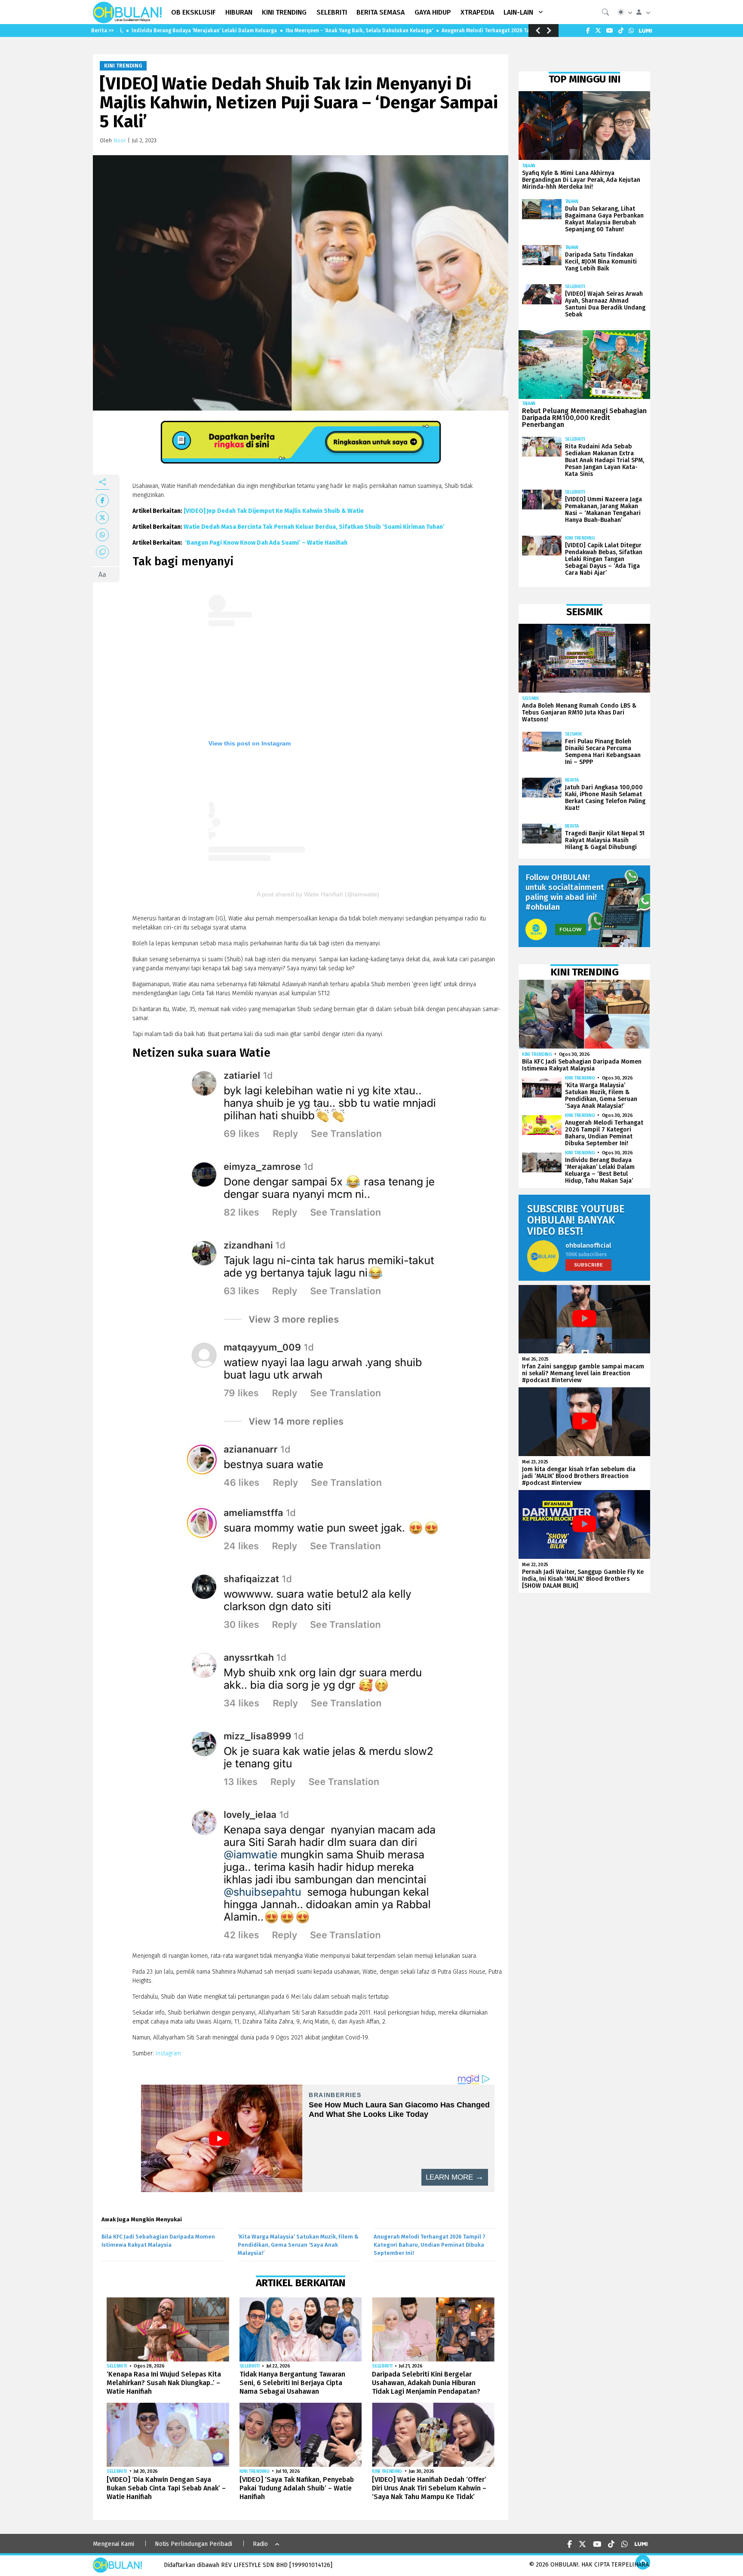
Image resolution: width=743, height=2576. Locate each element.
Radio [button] (260, 2544)
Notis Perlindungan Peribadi (193, 2544)
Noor (120, 140)
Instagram (168, 2053)
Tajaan (529, 166)
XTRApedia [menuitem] (477, 12)
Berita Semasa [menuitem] (381, 12)
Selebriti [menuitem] (332, 12)
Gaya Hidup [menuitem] (433, 12)
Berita (572, 780)
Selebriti (117, 2366)
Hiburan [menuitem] (239, 12)
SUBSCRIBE (588, 1265)
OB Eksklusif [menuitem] (193, 12)
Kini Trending (123, 66)
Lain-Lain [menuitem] (518, 12)
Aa (102, 575)
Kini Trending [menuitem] (284, 12)
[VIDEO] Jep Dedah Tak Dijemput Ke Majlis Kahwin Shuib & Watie (274, 511)
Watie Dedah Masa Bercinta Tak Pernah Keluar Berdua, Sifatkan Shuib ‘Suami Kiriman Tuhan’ (314, 527)
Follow (571, 929)
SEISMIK (531, 698)
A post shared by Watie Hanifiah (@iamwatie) (318, 894)
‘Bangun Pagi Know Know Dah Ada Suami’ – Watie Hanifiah (266, 543)
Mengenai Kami (114, 2544)
